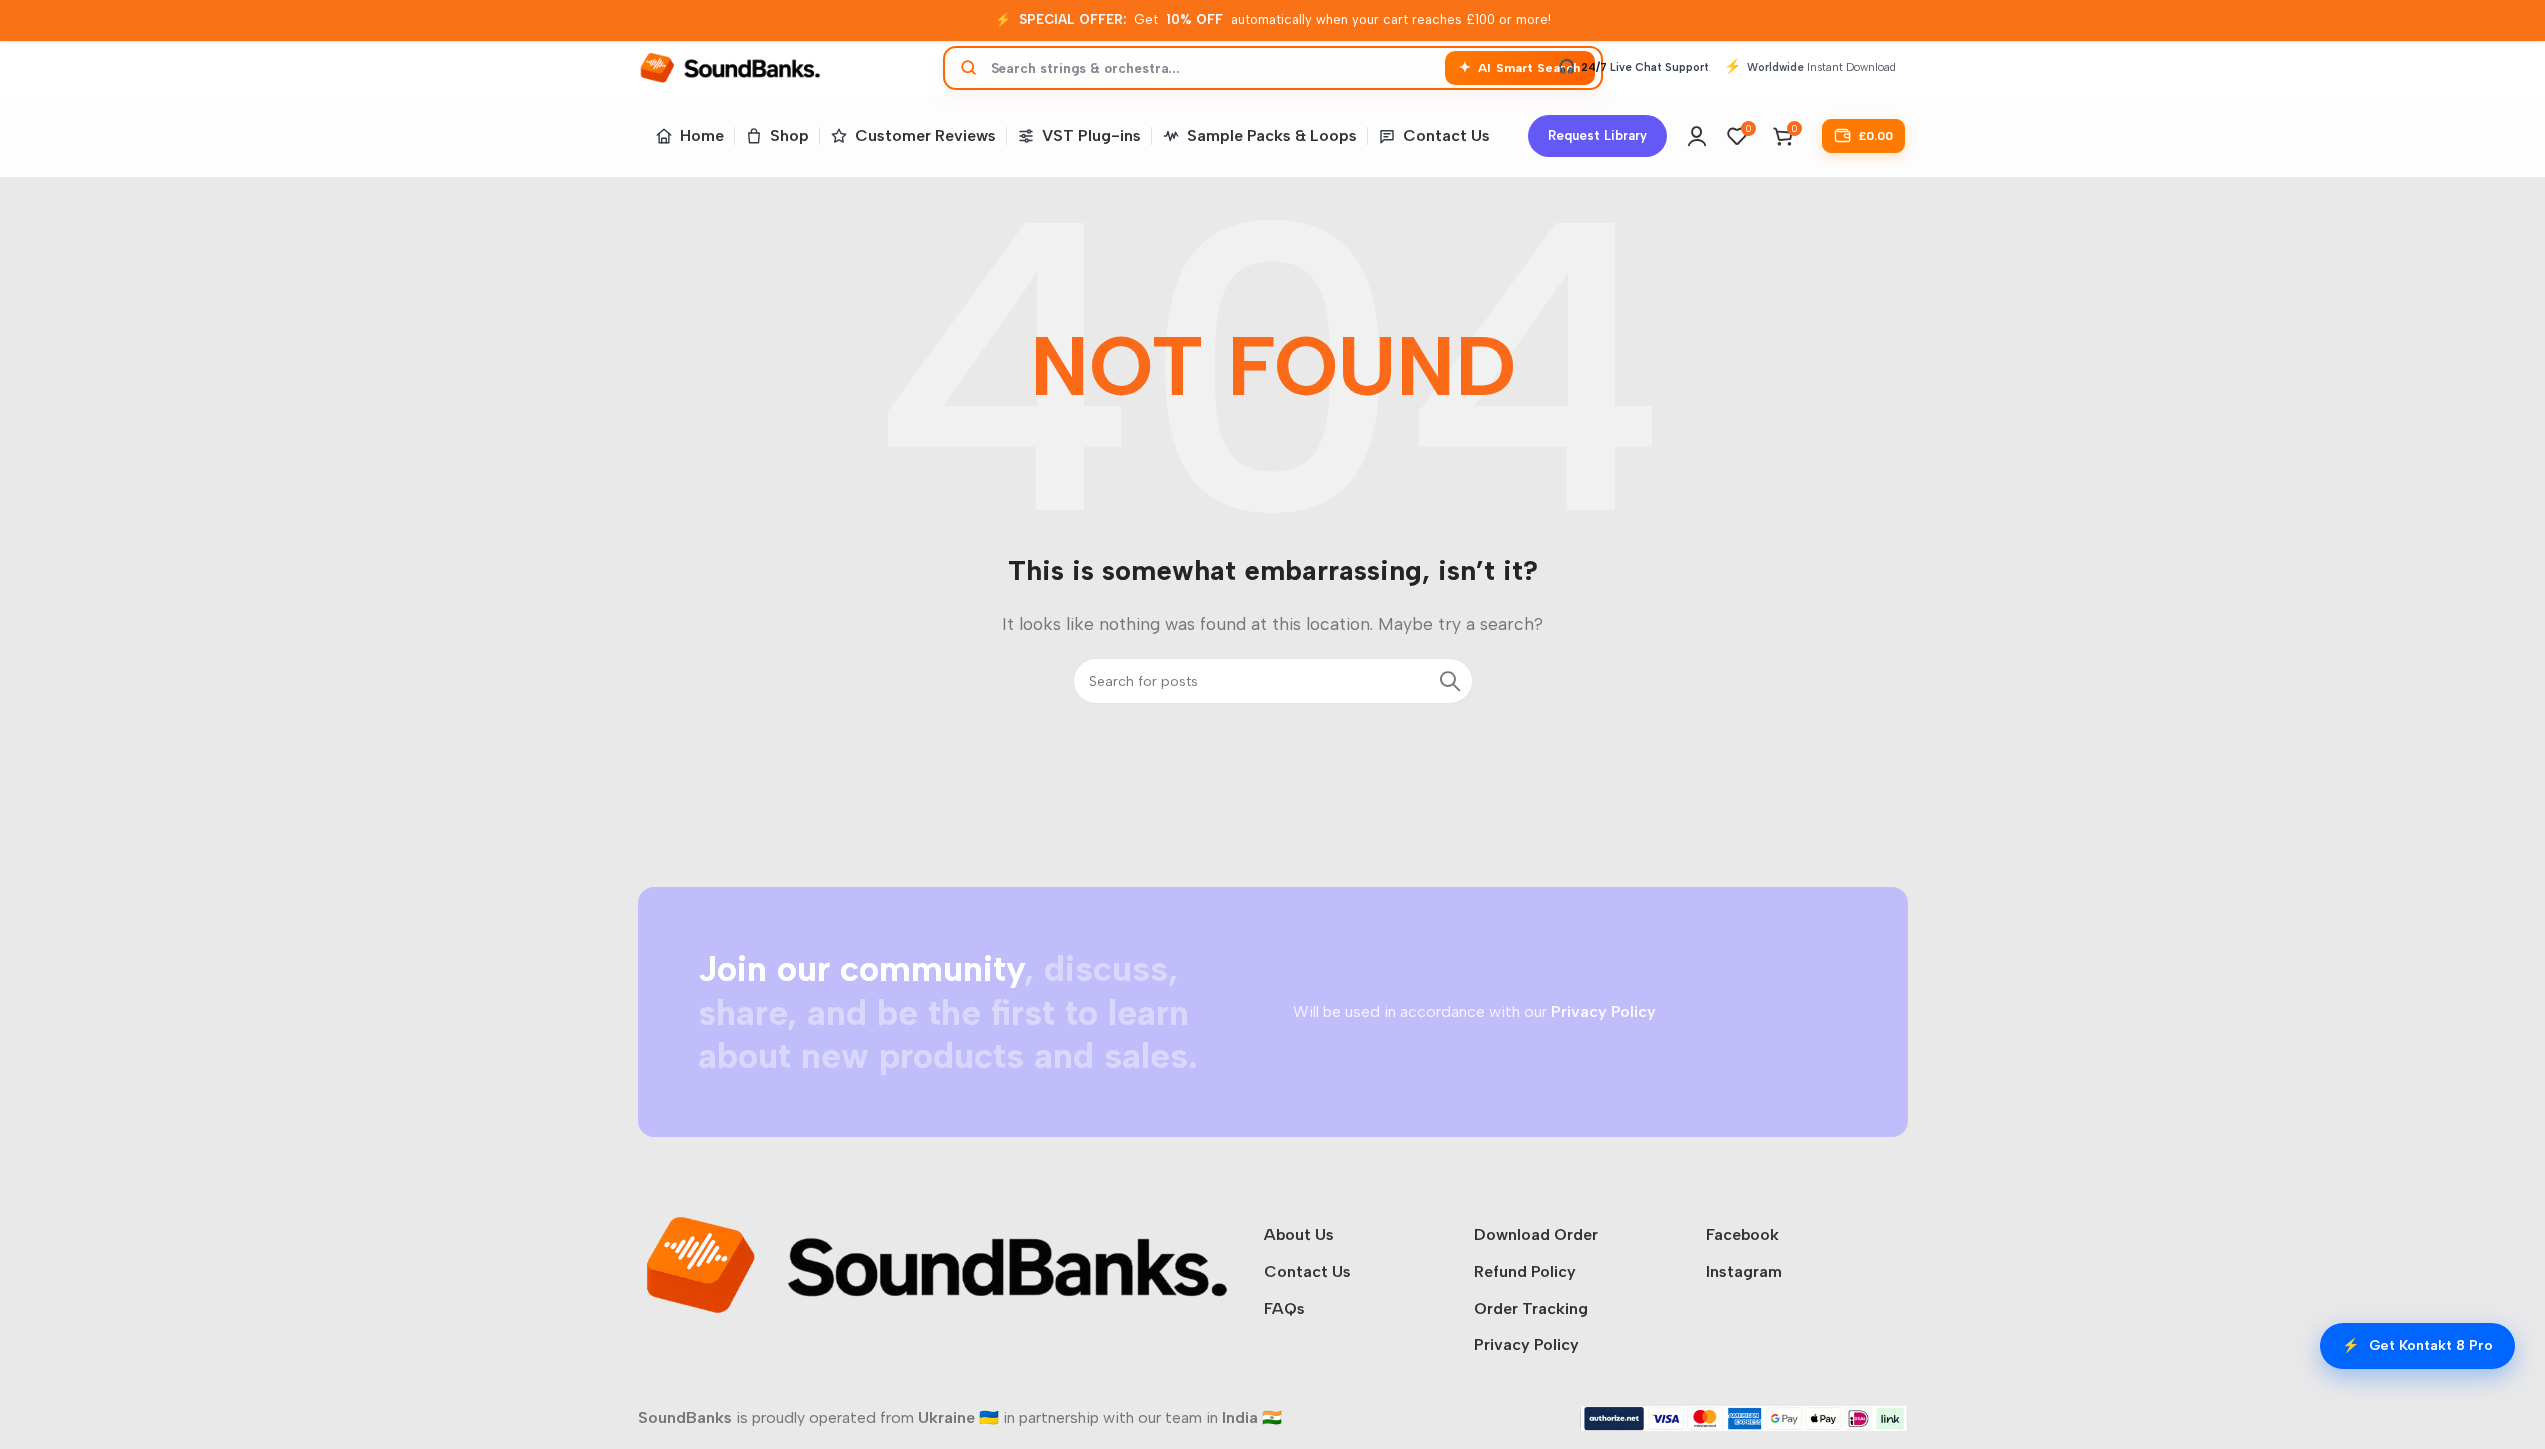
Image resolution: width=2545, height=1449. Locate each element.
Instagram (1744, 1271)
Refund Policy (1525, 1271)
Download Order (1536, 1234)
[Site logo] (730, 66)
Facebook (1742, 1234)
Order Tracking (1531, 1308)
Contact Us (1307, 1271)
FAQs (1284, 1308)
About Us (1299, 1234)
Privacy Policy (1526, 1344)
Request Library (1597, 135)
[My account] (1697, 136)
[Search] (1450, 681)
